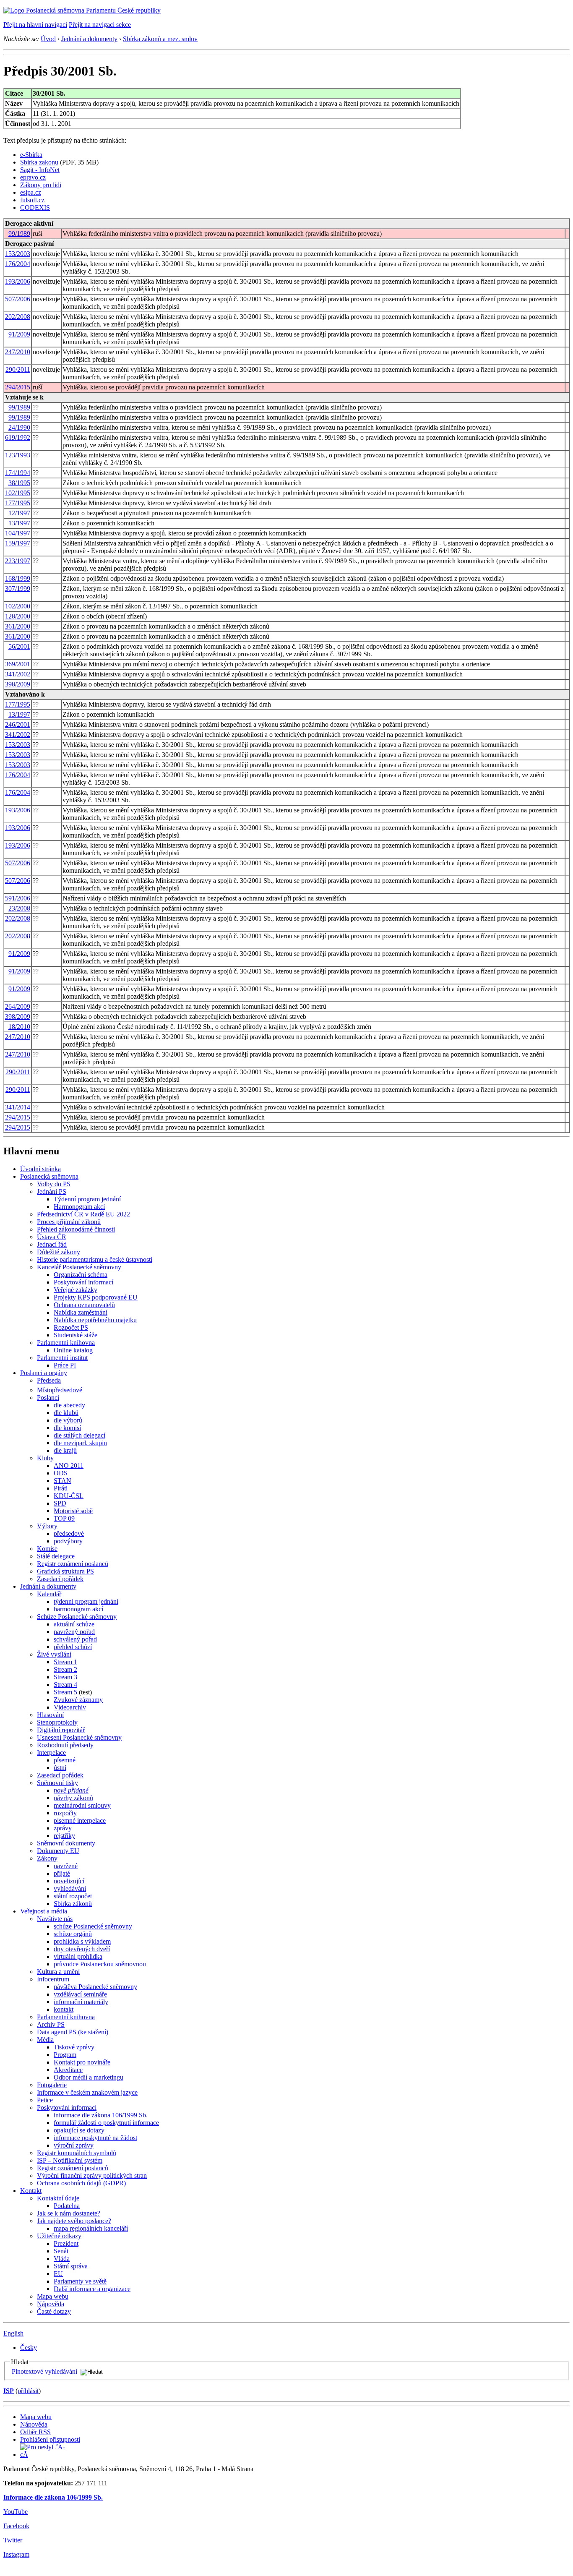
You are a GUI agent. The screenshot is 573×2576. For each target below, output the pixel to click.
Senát (61, 2251)
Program (65, 2055)
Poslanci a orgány (44, 1373)
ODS (61, 1473)
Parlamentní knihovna (66, 1343)
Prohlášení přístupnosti (50, 2439)
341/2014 (18, 1107)
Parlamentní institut (62, 1358)
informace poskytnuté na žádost (95, 2138)
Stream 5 (65, 1692)
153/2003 (18, 254)
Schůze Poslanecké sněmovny (77, 1617)
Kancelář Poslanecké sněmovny (79, 1267)
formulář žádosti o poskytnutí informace (106, 2123)
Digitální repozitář (61, 1730)
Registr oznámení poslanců (73, 1564)
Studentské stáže (76, 1335)
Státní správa (71, 2266)
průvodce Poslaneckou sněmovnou (100, 1964)
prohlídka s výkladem (82, 1941)
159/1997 (18, 543)
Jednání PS (52, 1191)
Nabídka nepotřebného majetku (95, 1320)
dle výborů (68, 1420)
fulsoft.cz (32, 200)
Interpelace (51, 1753)
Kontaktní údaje (58, 2198)
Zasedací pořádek (60, 1579)
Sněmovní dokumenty (66, 1843)
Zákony (47, 1858)
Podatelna (67, 2206)
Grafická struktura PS (65, 1571)
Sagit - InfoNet (40, 170)
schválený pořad (75, 1639)
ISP (9, 2391)
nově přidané (71, 1790)
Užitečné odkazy (59, 2236)
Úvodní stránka (40, 1169)
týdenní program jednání (86, 1601)
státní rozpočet (73, 1896)
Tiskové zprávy (74, 2047)
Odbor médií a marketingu (89, 2077)
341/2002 (18, 674)
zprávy (63, 1828)
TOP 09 (64, 1518)
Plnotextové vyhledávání (44, 2371)
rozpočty (65, 1813)
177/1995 (18, 503)
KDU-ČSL (69, 1496)
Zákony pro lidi (41, 185)
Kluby (45, 1458)
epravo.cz (33, 177)
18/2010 (19, 1027)
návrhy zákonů (73, 1798)
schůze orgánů (73, 1934)
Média (45, 2040)
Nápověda (51, 2304)
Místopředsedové (60, 1390)
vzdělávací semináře (80, 1994)
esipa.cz (31, 192)
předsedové (69, 1533)
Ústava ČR (52, 1237)
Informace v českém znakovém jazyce (87, 2092)
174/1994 (18, 473)
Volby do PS (54, 1184)
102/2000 (18, 606)
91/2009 (19, 334)
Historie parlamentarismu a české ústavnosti (95, 1259)
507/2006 (18, 299)
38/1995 (19, 483)
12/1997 (19, 513)
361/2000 (18, 626)
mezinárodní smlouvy (82, 1805)
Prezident (66, 2243)
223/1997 (18, 561)
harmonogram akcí (78, 1609)
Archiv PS (51, 2024)
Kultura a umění (58, 1972)
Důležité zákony (59, 1252)
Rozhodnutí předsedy (65, 1745)
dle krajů (65, 1450)
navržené (66, 1866)
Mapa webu (53, 2296)
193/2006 (18, 281)
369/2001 (18, 664)
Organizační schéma (81, 1275)
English (13, 2333)
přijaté (62, 1873)
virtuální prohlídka (78, 1956)
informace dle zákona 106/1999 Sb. (101, 2115)
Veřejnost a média (44, 1911)
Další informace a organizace (92, 2289)
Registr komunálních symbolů (77, 2153)
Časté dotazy (54, 2311)
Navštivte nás (55, 1919)
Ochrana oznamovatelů (84, 1305)
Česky (29, 2348)
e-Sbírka (31, 155)
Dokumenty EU (58, 1851)
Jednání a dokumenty (89, 39)
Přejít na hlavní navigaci (35, 25)
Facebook (16, 2526)
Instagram (16, 2554)
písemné (65, 1760)
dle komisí (67, 1428)
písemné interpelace (80, 1820)
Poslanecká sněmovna (49, 1176)
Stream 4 (65, 1685)
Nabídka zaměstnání (81, 1312)
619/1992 (18, 437)
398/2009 (18, 684)
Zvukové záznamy (78, 1700)
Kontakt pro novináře (82, 2062)
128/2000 (18, 616)
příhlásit (28, 2391)
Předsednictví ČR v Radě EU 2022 (83, 1214)
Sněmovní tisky (57, 1783)
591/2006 (18, 898)
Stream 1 (65, 1662)
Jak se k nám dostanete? (69, 2213)
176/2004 (18, 264)
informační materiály (81, 2002)
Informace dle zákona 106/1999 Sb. (53, 2497)
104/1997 (18, 533)
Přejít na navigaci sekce (100, 25)
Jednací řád (52, 1244)
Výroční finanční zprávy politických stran (92, 2175)
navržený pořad (74, 1632)
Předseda (49, 1380)
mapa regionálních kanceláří (91, 2228)
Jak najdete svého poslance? (74, 2221)
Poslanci (48, 1398)
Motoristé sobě (73, 1511)
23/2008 (19, 908)
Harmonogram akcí (79, 1207)
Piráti (61, 1488)
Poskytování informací (83, 1282)
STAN (63, 1481)
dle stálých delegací (79, 1435)
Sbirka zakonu (39, 162)
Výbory (47, 1526)
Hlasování (50, 1715)
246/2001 (18, 724)
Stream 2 (65, 1669)
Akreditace (68, 2070)
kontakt (64, 2009)
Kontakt (31, 2191)
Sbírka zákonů (73, 1904)
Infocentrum (53, 1979)
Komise (47, 1549)
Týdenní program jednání (87, 1199)
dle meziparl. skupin (80, 1443)
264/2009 (18, 1006)
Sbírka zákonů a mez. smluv (160, 39)
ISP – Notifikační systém (70, 2160)
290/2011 (18, 369)
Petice (45, 2100)
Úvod (48, 39)
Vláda (62, 2259)
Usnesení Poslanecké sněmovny (79, 1737)
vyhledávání (70, 1888)
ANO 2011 (69, 1465)
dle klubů (66, 1413)
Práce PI (65, 1365)
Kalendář (49, 1594)
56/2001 (19, 646)
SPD (60, 1503)
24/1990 (19, 427)
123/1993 (18, 455)
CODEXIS (35, 207)
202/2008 (18, 317)
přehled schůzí (73, 1647)
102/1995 (18, 493)
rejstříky (64, 1836)
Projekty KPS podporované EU (96, 1297)
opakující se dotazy (79, 2130)
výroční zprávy (74, 2145)
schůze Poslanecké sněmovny (93, 1926)
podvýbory (68, 1541)
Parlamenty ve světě (80, 2281)
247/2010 (18, 352)
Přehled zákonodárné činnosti (76, 1229)
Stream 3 (65, 1677)
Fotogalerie (52, 2085)
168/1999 (18, 578)
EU (58, 2274)
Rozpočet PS (71, 1327)
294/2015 (18, 387)
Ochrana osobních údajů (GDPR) (81, 2183)
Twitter (13, 2540)
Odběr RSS (35, 2432)
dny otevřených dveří (82, 1949)
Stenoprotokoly (57, 1722)
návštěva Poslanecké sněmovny (95, 1987)
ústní (60, 1768)
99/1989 (19, 234)
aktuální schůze (74, 1624)
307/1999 (18, 589)
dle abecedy (69, 1405)
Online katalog (73, 1350)
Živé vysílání (54, 1654)
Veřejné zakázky (76, 1290)
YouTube (16, 2512)
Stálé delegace (56, 1556)
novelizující (69, 1881)
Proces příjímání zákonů (69, 1222)
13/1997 (19, 523)
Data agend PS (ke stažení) (73, 2032)
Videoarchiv (70, 1707)
